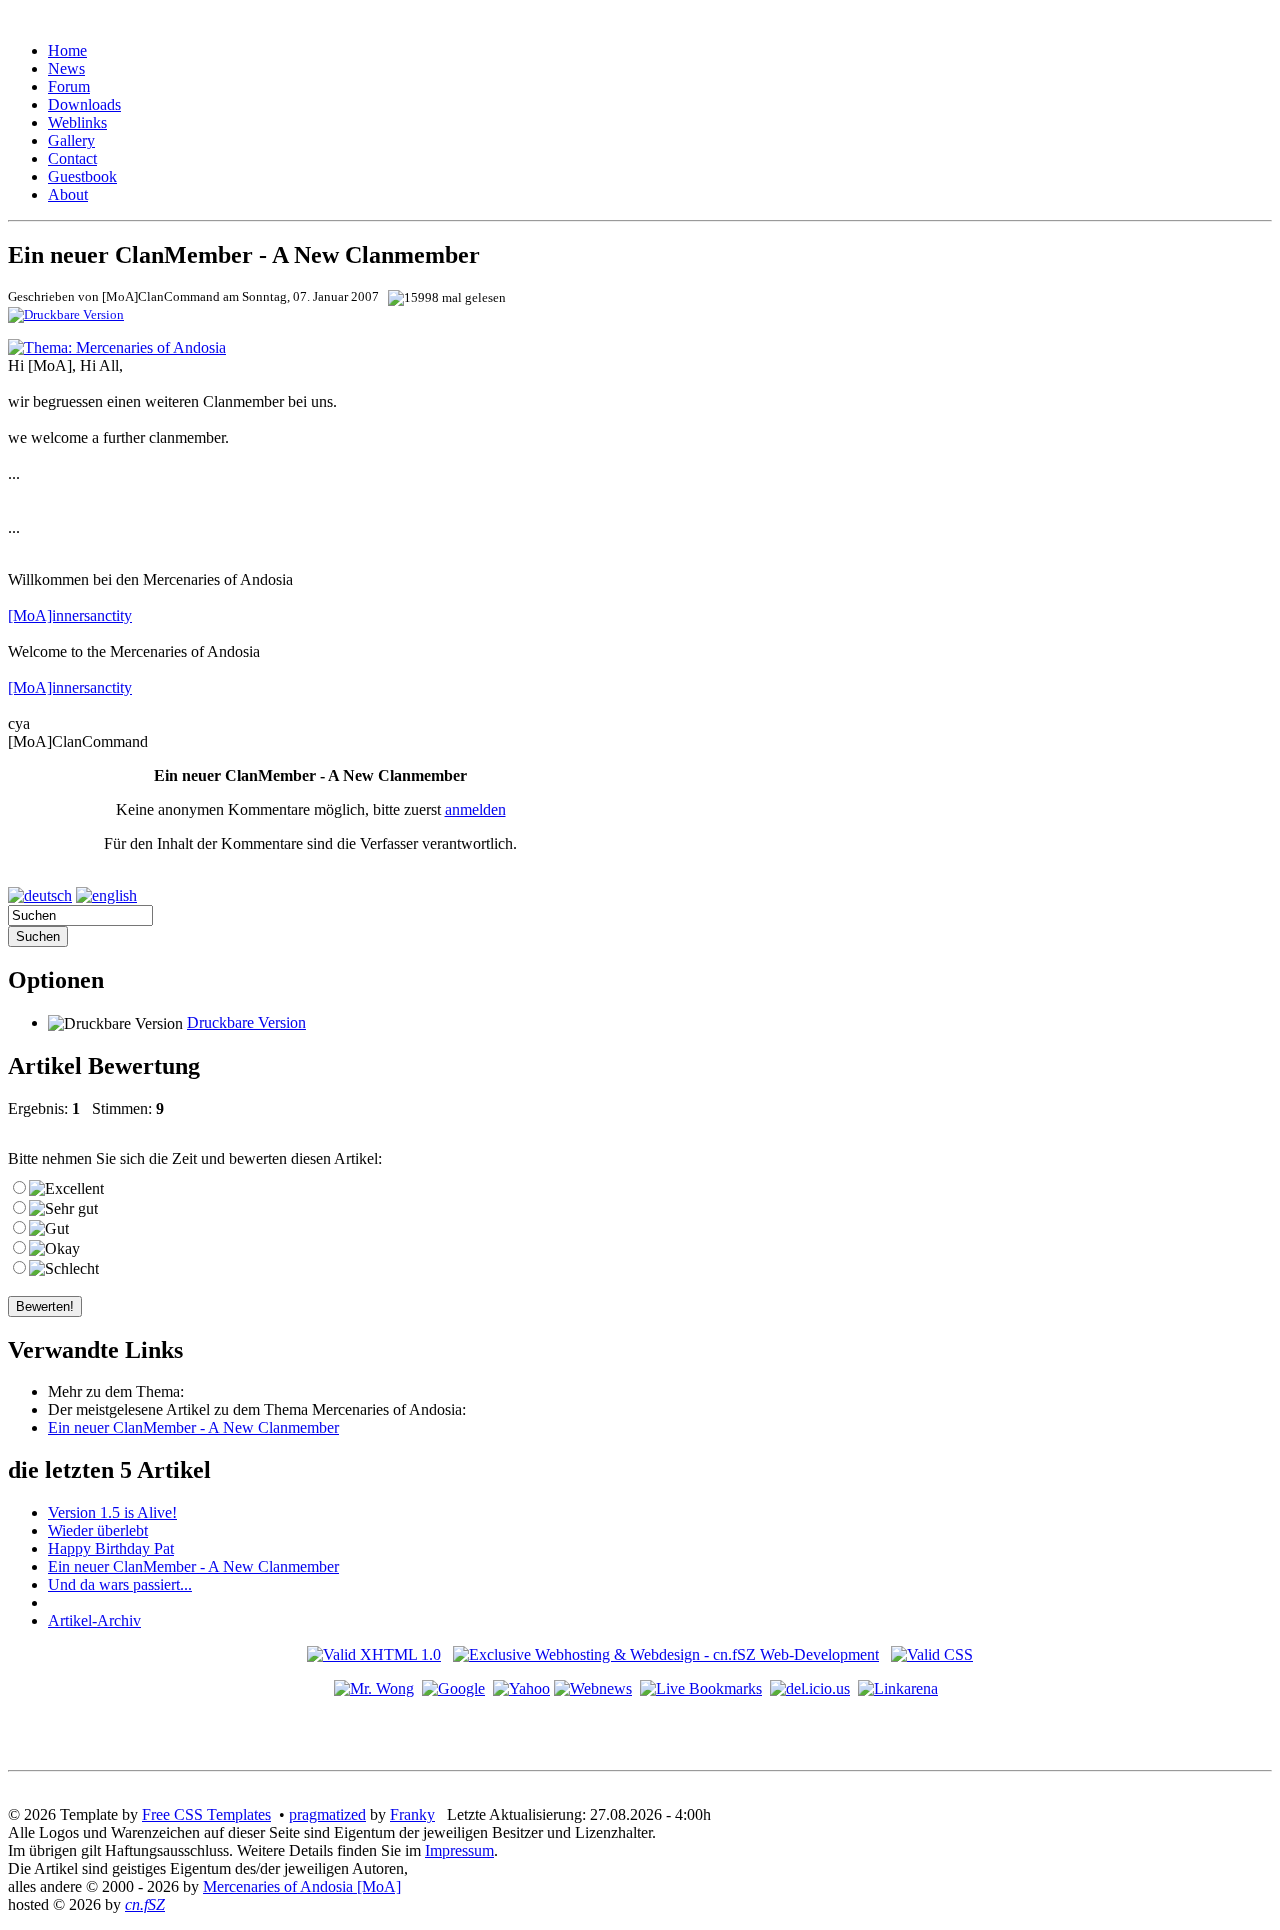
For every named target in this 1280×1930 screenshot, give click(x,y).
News (66, 68)
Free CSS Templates (206, 1814)
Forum (69, 86)
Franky (412, 1814)
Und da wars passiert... (120, 1584)
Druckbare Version (246, 1022)
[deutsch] (40, 895)
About (68, 194)
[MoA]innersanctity (70, 615)
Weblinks (77, 122)
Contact (72, 158)
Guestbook (82, 176)
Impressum (459, 1850)
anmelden (475, 809)
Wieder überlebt (98, 1530)
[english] (106, 895)
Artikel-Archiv (94, 1620)
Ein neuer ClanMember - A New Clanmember (193, 1427)
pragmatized (327, 1814)
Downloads (84, 104)
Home (67, 50)
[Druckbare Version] (66, 313)
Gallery (71, 140)
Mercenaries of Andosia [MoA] (302, 1886)
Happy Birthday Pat (111, 1548)
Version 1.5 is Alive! (112, 1512)
